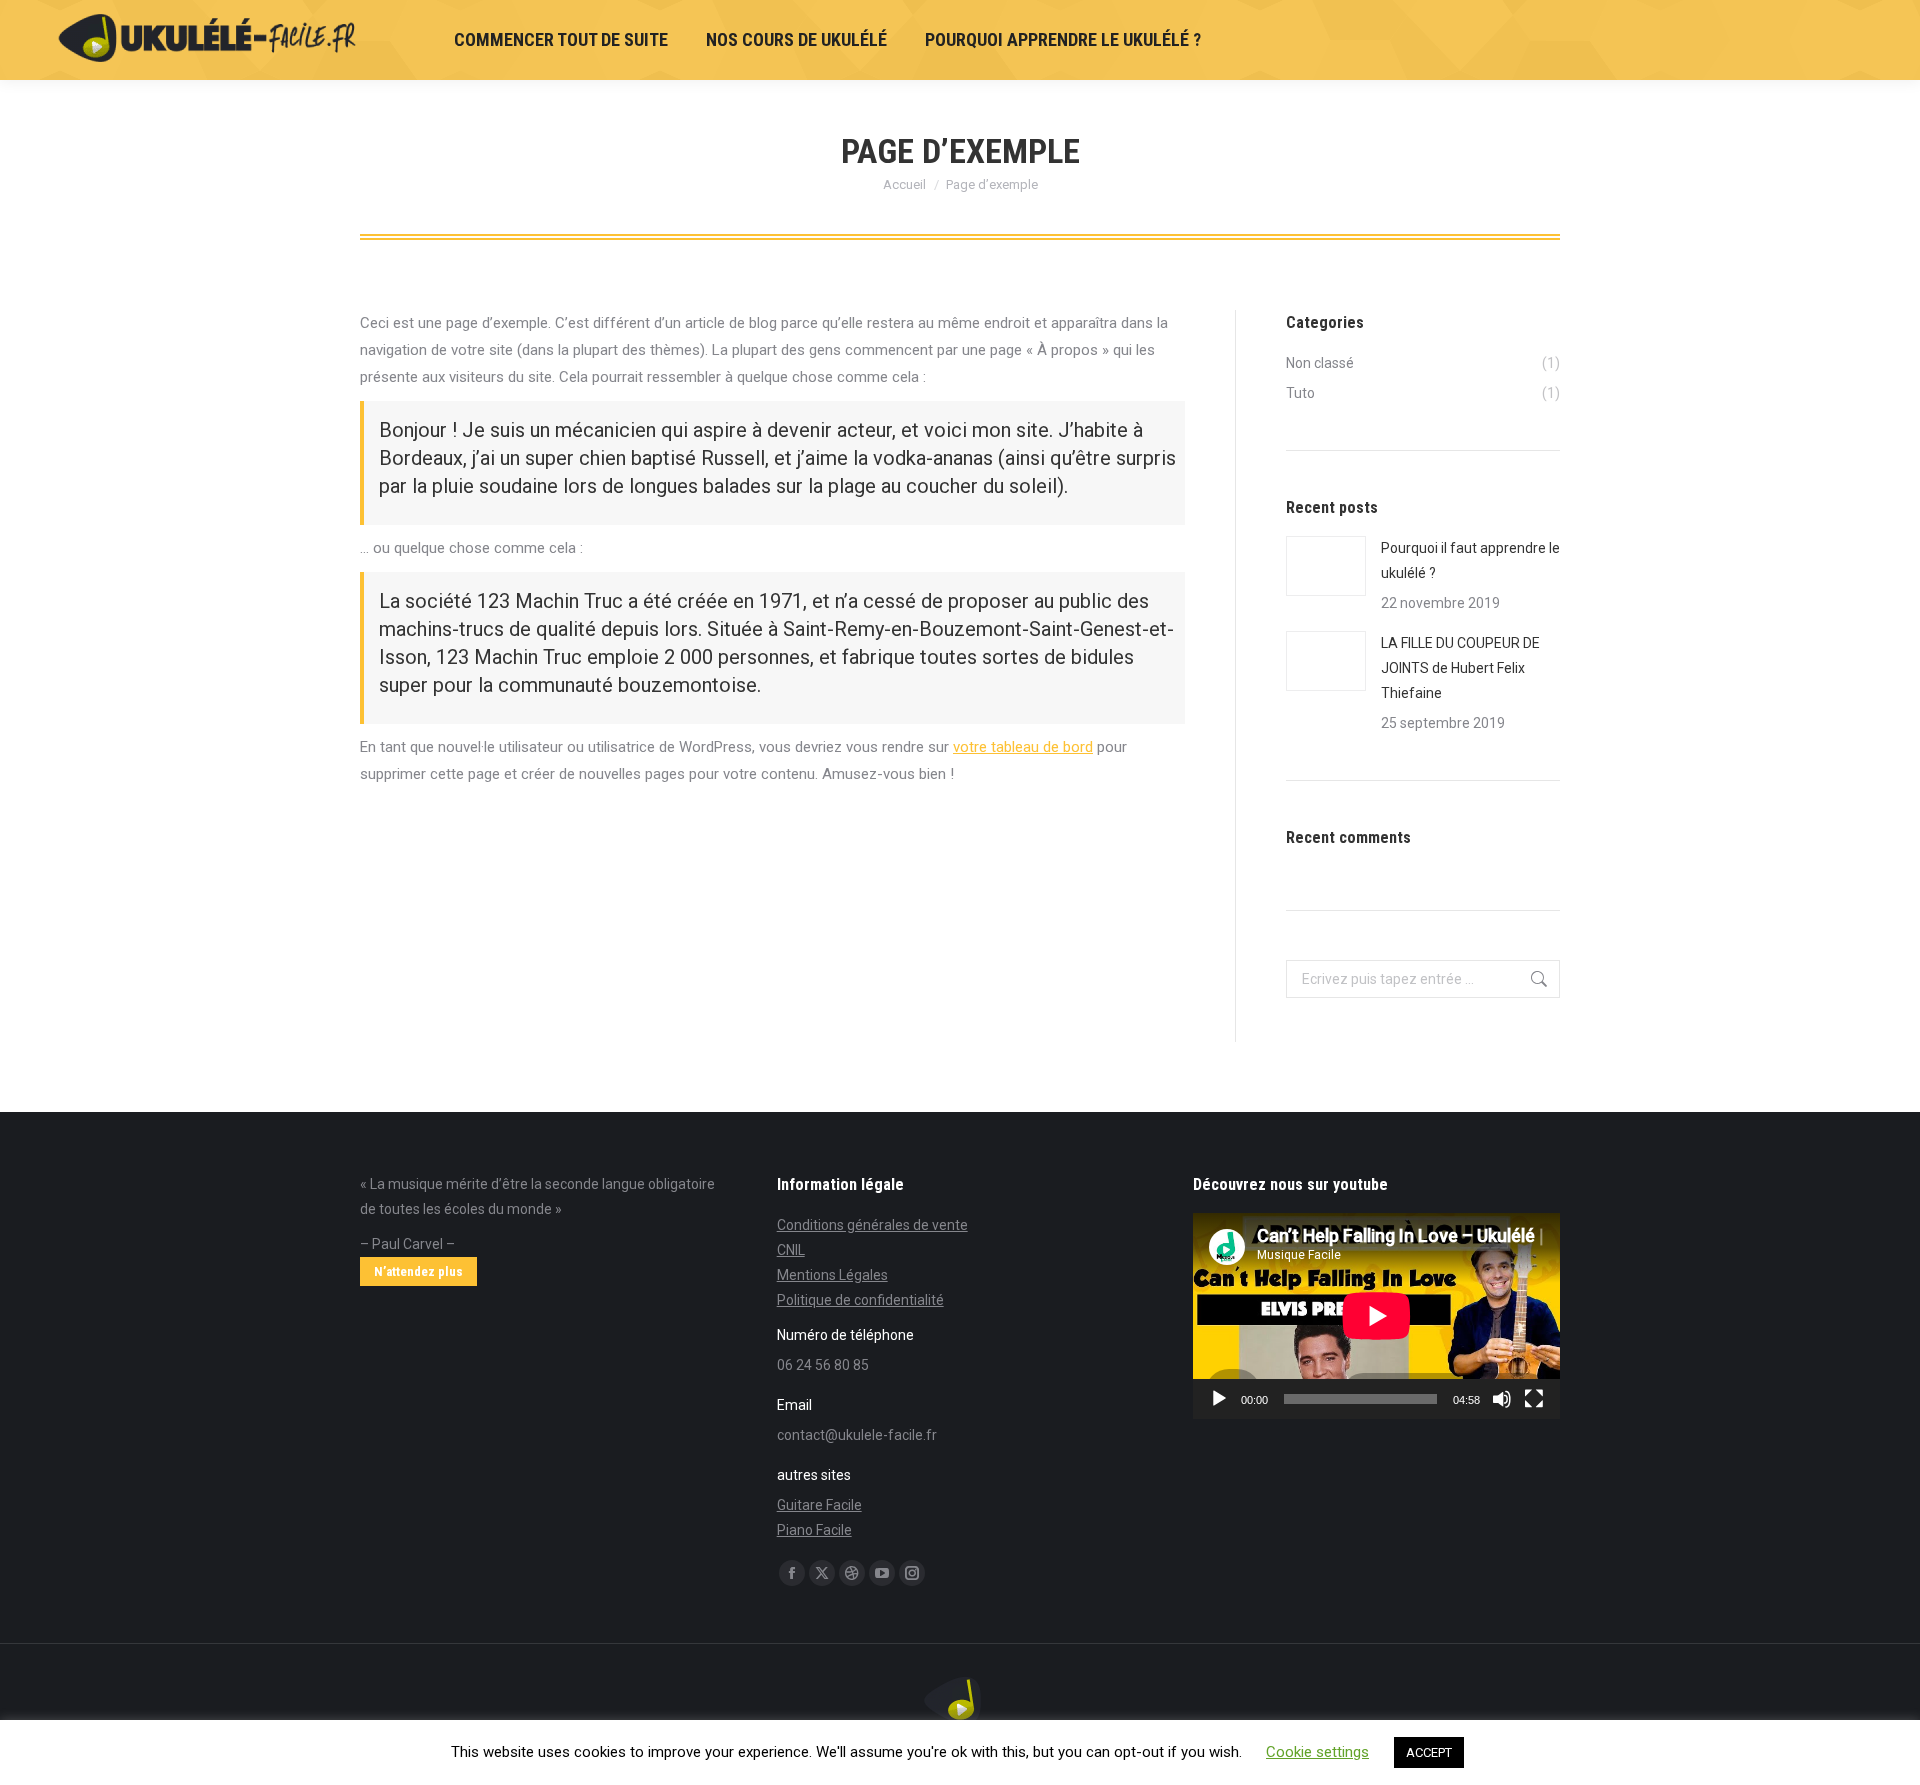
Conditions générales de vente (872, 1225)
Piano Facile (814, 1530)
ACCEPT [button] (1429, 1752)
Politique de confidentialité (860, 1300)
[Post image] (1326, 566)
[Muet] (1502, 1399)
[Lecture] (1219, 1399)
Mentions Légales (832, 1275)
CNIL (791, 1250)
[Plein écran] (1534, 1399)
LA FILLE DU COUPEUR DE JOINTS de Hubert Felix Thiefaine (1460, 668)
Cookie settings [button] (1317, 1752)
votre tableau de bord (1023, 747)
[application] (1376, 1316)
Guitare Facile (819, 1505)
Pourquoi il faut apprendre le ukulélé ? (1470, 560)
